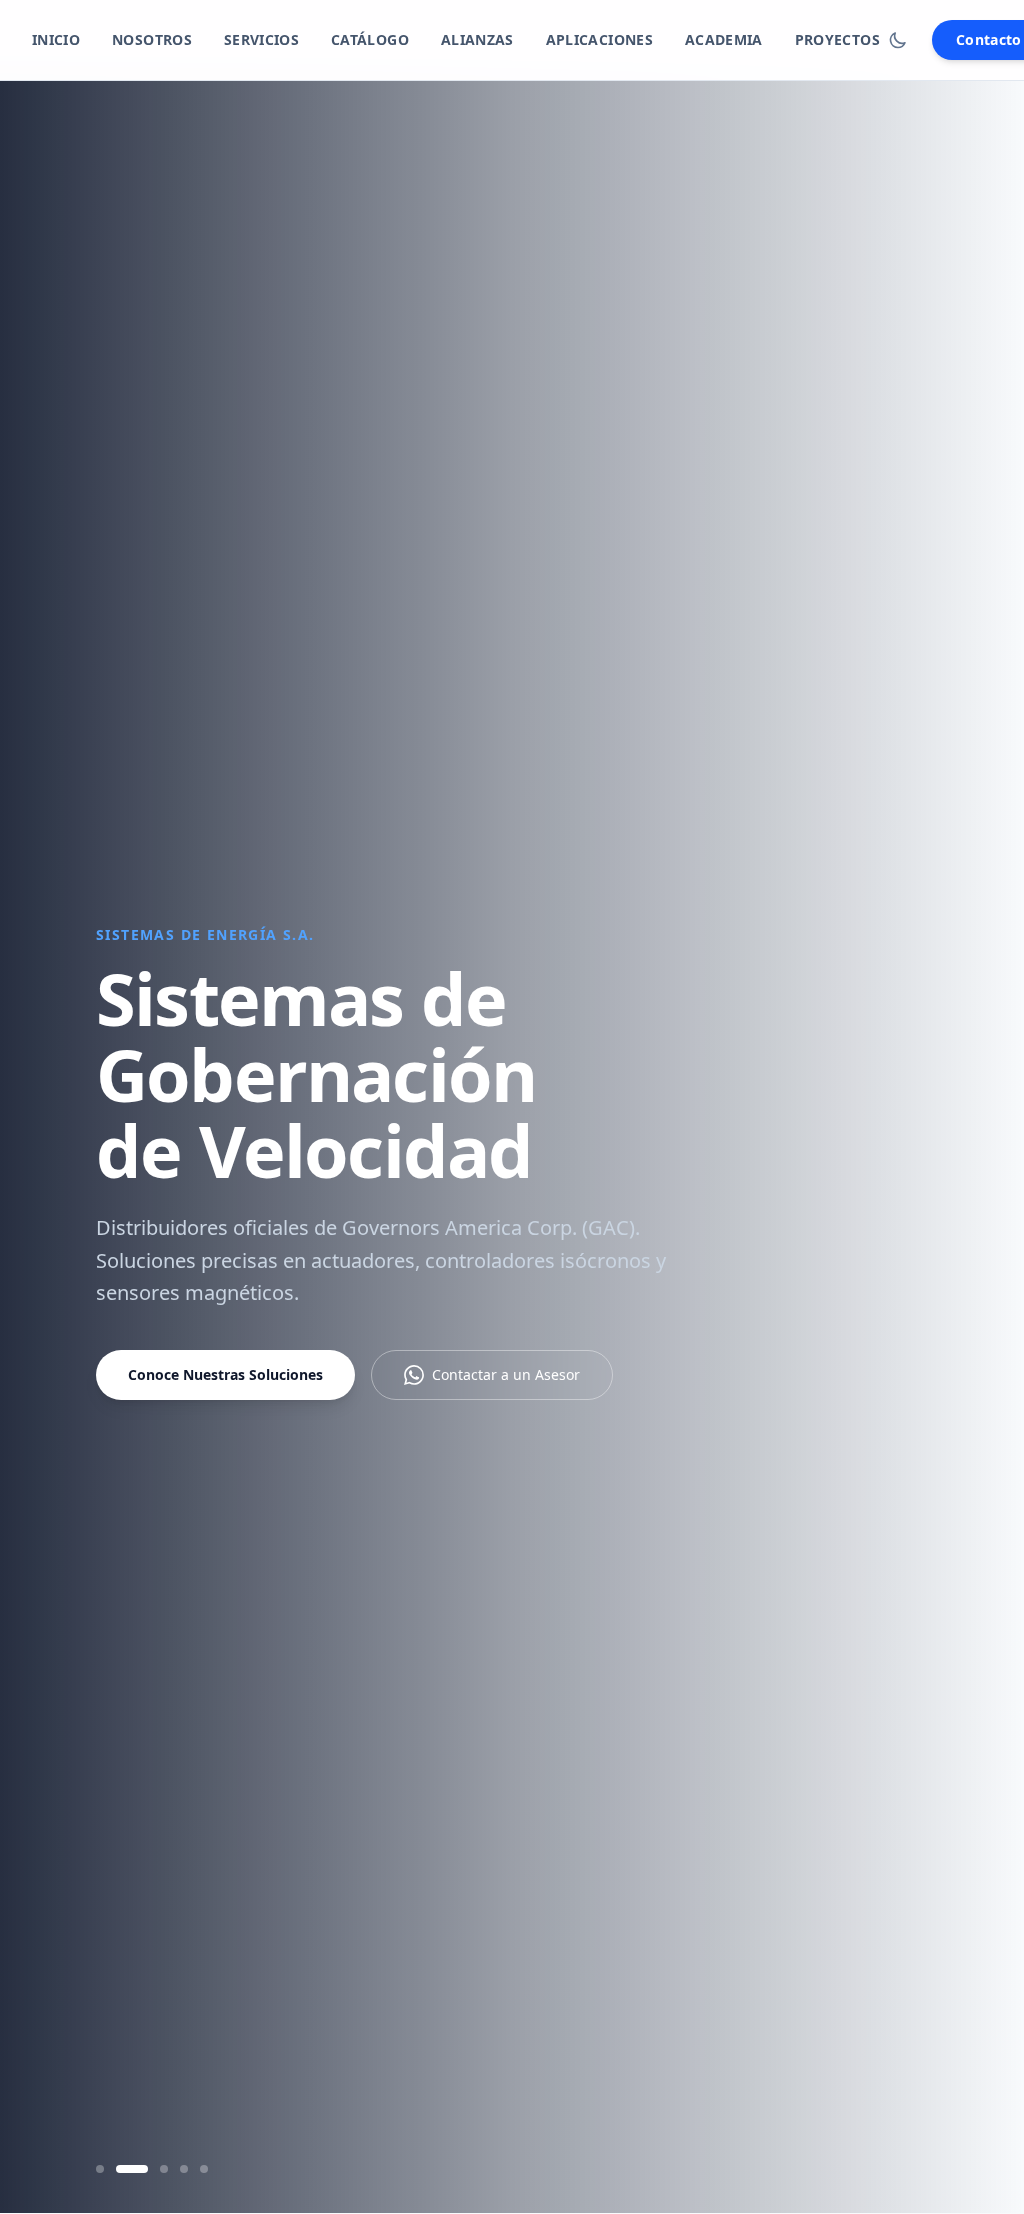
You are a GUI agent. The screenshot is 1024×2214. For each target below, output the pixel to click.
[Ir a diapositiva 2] (132, 2169)
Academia (724, 39)
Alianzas (477, 39)
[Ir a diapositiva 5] (204, 2169)
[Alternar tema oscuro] (898, 40)
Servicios (261, 39)
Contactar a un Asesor (506, 1374)
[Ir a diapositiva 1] (100, 2169)
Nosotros (152, 39)
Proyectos (837, 39)
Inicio (56, 39)
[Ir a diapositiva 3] (164, 2169)
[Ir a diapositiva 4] (184, 2169)
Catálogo (370, 39)
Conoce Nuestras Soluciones (225, 1374)
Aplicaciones (599, 39)
